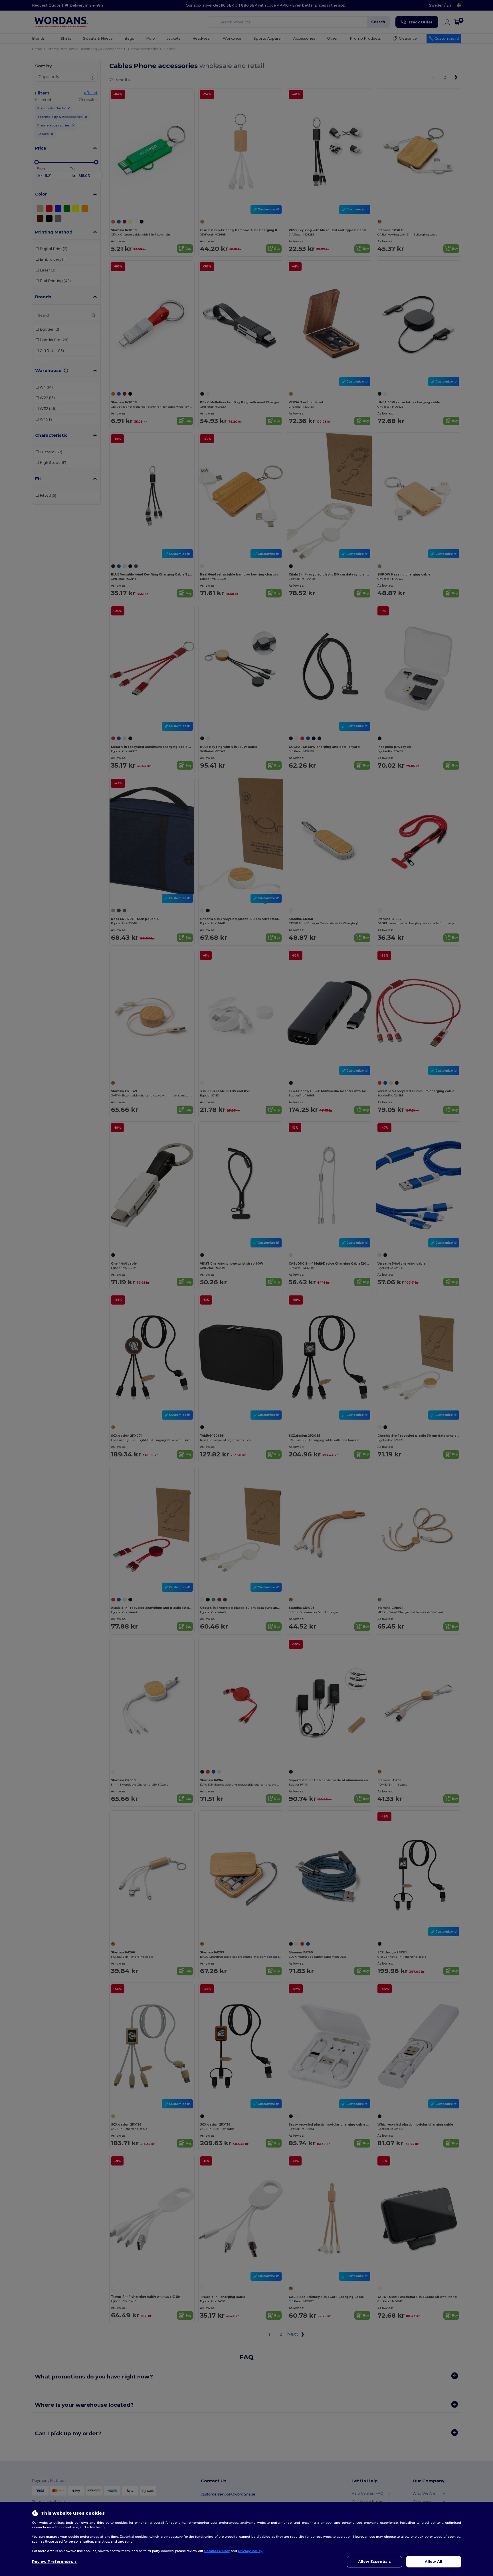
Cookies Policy (217, 2551)
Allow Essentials (374, 2562)
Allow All (434, 2562)
